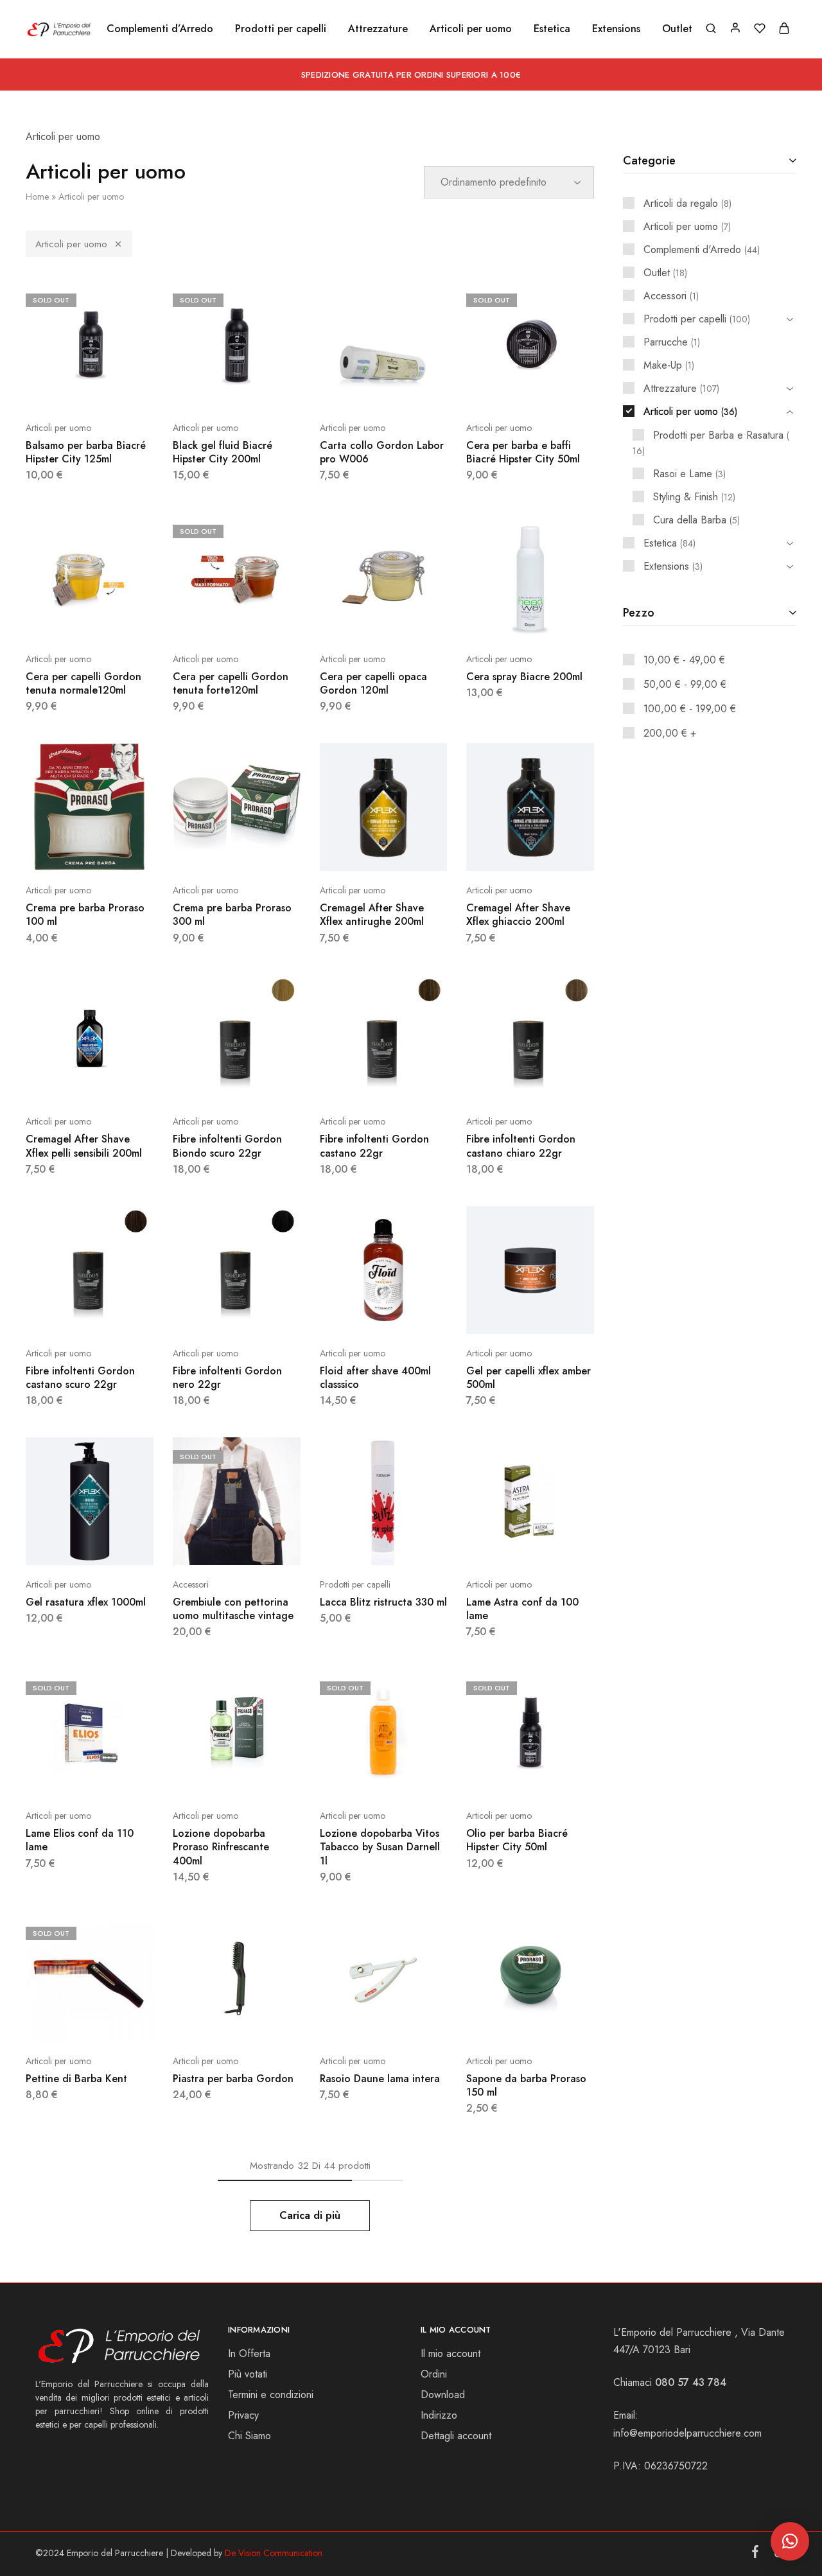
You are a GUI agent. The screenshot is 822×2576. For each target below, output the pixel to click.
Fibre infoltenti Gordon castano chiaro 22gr (521, 1146)
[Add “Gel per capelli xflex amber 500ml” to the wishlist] (563, 1315)
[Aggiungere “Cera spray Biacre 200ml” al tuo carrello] (498, 620)
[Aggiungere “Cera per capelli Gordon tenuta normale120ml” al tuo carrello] (57, 620)
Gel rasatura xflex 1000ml (86, 1602)
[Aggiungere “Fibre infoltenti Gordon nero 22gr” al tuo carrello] (204, 1315)
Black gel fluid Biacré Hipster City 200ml (223, 452)
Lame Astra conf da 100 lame (522, 1609)
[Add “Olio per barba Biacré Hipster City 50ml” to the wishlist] (563, 1777)
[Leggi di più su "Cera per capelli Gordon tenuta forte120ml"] (204, 620)
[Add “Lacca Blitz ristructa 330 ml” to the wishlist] (415, 1546)
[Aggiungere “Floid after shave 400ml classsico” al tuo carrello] (351, 1315)
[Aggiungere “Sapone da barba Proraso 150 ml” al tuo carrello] (498, 2022)
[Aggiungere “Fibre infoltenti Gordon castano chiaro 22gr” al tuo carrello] (498, 1083)
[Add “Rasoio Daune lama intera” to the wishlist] (415, 2022)
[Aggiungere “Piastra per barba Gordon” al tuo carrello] (204, 2022)
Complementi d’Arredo (160, 29)
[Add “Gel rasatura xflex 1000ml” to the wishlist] (121, 1546)
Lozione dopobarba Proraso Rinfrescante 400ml (221, 1847)
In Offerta (249, 2353)
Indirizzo (439, 2415)
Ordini (434, 2374)
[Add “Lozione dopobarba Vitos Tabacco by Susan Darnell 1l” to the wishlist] (415, 1777)
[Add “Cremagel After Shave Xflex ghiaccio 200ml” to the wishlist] (563, 852)
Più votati (248, 2374)
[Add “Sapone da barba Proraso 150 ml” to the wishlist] (563, 2022)
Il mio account (450, 2353)
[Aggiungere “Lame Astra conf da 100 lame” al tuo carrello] (498, 1546)
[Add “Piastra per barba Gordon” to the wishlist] (268, 2022)
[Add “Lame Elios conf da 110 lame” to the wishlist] (121, 1777)
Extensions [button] (616, 29)
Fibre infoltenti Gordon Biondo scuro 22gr (227, 1146)
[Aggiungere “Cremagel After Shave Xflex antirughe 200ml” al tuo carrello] (351, 852)
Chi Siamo (249, 2436)
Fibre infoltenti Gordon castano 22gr (374, 1146)
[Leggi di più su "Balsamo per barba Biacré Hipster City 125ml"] (57, 389)
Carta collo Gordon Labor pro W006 (382, 452)
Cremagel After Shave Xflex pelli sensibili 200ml (84, 1146)
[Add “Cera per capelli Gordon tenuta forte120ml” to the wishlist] (268, 620)
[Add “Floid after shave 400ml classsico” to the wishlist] (415, 1315)
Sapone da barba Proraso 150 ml (526, 2085)
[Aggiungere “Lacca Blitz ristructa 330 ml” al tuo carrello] (351, 1546)
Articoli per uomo (71, 244)
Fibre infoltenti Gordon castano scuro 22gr (80, 1378)
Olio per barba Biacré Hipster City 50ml (517, 1840)
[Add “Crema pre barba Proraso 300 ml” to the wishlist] (268, 852)
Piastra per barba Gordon (233, 2079)
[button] (790, 2541)
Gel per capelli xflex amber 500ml (529, 1378)
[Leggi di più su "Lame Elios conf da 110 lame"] (57, 1777)
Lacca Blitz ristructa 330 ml (383, 1602)
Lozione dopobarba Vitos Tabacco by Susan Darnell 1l (380, 1847)
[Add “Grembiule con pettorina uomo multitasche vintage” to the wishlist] (268, 1546)
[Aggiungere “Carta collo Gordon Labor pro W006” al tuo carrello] (351, 389)
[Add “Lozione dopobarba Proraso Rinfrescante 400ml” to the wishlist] (268, 1777)
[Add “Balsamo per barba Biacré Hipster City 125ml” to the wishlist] (121, 389)
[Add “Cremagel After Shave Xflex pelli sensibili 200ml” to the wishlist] (121, 1083)
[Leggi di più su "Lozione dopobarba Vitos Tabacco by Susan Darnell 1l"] (351, 1777)
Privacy (243, 2415)
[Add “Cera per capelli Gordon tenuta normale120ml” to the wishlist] (121, 620)
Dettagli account (456, 2436)
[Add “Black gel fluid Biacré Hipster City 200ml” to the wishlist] (268, 389)
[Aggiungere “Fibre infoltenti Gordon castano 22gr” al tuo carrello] (351, 1083)
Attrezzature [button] (378, 29)
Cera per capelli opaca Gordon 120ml (373, 683)
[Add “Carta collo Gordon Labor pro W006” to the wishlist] (415, 389)
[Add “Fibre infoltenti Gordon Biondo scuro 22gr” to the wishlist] (268, 1083)
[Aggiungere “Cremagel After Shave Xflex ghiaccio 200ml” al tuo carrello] (498, 852)
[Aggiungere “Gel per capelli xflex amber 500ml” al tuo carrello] (498, 1315)
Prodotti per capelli (355, 1584)
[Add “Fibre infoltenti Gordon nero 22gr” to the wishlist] (268, 1315)
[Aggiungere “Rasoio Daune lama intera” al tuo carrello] (351, 2022)
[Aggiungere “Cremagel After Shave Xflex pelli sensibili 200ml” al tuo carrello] (57, 1083)
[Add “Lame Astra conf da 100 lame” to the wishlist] (563, 1546)
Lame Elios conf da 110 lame (80, 1840)
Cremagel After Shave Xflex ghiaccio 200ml (518, 915)
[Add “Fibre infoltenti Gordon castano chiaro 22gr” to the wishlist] (563, 1083)
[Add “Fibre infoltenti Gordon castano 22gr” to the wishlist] (415, 1083)
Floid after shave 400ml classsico (375, 1378)
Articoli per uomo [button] (471, 29)
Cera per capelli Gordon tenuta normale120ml (83, 683)
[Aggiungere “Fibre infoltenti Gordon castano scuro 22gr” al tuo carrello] (57, 1315)
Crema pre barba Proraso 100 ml (85, 915)
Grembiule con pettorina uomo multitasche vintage (233, 1609)
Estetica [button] (552, 29)
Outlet (677, 29)
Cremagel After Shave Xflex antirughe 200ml (372, 915)
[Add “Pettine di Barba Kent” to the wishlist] (121, 2022)
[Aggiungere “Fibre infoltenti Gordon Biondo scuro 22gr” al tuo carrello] (204, 1083)
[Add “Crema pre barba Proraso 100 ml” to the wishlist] (121, 852)
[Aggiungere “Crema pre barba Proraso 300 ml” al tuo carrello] (204, 852)
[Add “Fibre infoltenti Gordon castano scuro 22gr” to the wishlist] (121, 1315)
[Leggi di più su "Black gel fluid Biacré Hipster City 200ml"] (204, 389)
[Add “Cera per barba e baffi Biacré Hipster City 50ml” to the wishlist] (563, 389)
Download (443, 2395)
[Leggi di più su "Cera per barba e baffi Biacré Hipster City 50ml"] (498, 389)
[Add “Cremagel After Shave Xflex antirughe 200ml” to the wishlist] (415, 852)
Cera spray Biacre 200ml (524, 677)
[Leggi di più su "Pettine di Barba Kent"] (57, 2022)
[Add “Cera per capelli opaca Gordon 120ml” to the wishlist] (415, 620)
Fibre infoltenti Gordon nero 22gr (227, 1378)
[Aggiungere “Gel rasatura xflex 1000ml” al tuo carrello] (57, 1546)
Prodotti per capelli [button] (281, 29)
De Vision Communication (274, 2553)
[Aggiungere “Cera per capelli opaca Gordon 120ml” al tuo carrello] (351, 620)
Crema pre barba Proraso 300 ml (232, 915)
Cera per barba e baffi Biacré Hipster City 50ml (523, 452)
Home (37, 197)
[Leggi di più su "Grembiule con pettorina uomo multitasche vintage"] (204, 1546)
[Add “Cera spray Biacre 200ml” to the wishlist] (563, 620)
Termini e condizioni (271, 2395)
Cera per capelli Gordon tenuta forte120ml (231, 683)
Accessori (191, 1584)
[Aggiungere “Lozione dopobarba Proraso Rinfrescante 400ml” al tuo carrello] (204, 1777)
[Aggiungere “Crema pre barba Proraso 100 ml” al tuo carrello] (57, 852)
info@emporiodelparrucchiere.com (687, 2433)
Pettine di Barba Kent (76, 2079)
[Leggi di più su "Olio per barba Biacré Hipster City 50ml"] (498, 1777)
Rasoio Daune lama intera (380, 2079)
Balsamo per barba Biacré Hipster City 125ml (86, 452)
